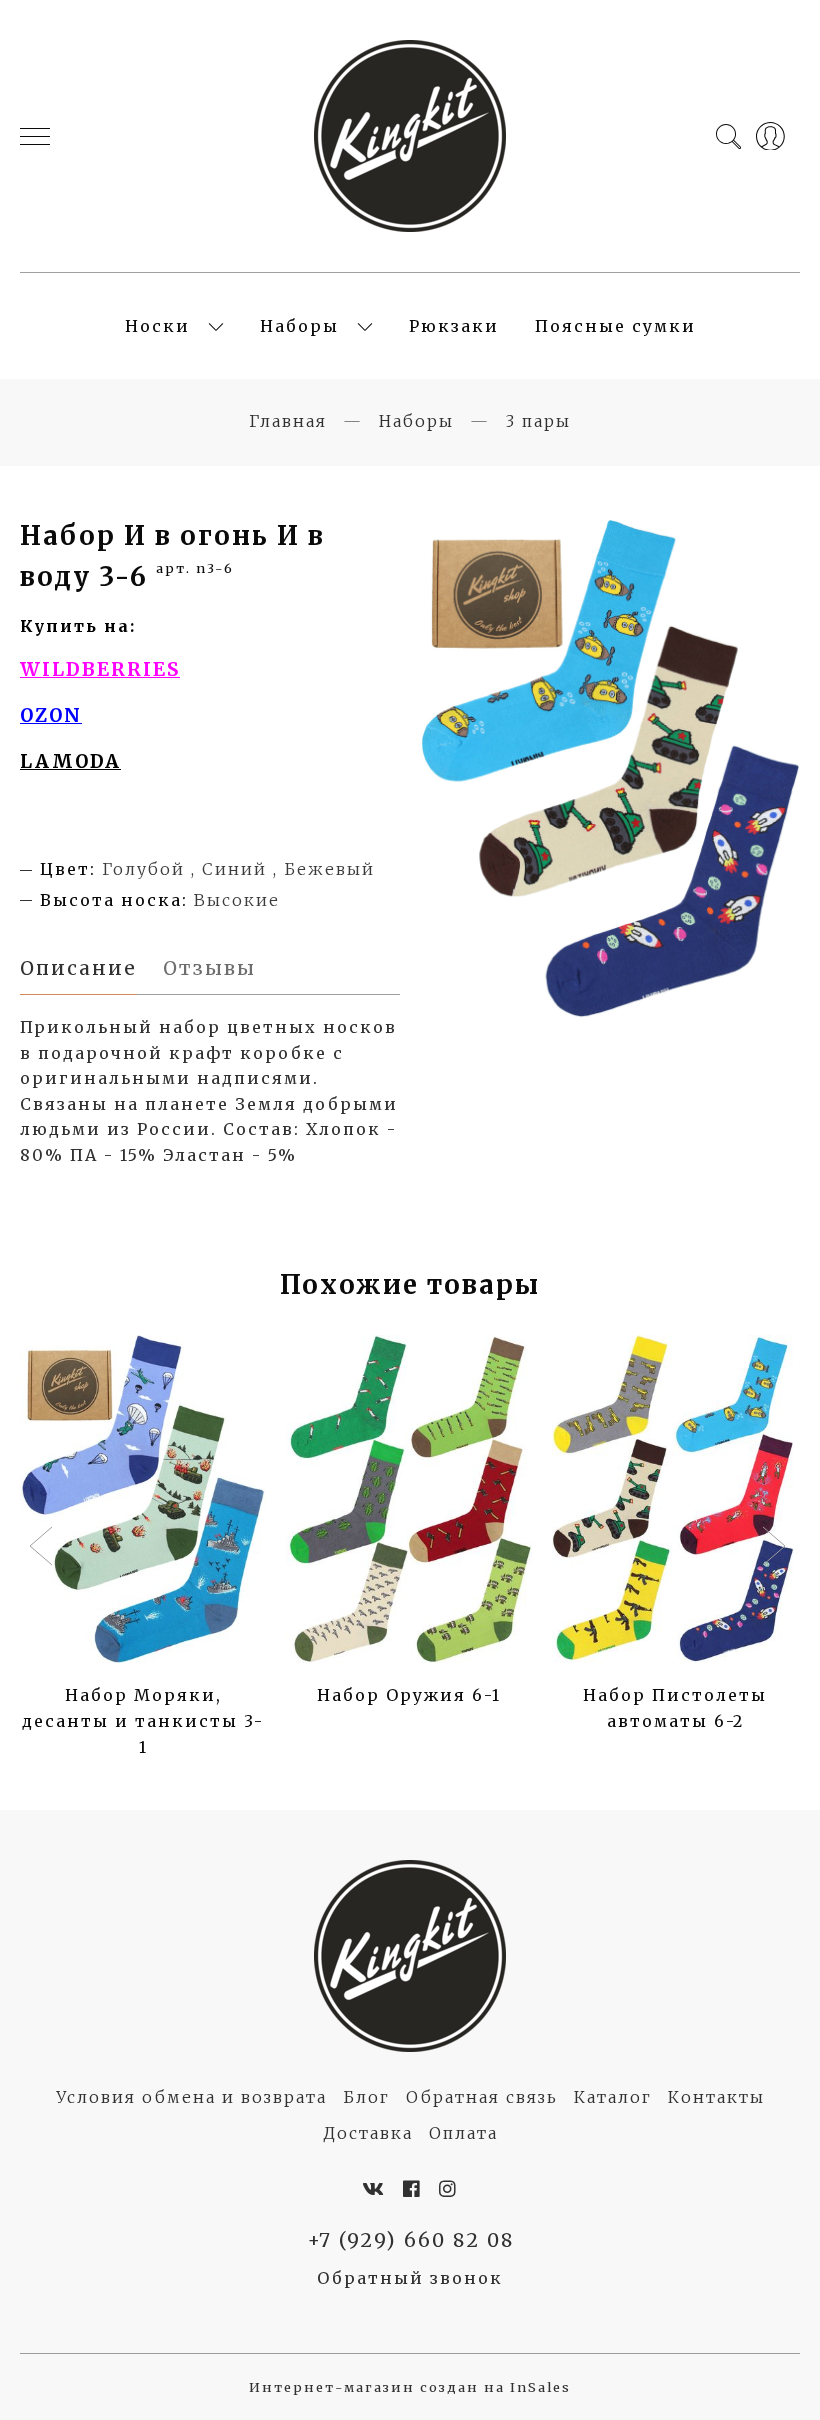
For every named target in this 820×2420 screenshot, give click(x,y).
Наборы (299, 326)
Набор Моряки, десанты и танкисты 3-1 (143, 1720)
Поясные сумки (615, 326)
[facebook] (412, 2189)
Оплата (463, 2133)
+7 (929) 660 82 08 (410, 2240)
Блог (366, 2097)
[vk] (374, 2189)
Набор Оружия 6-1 (409, 1695)
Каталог (613, 2097)
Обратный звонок (410, 2278)
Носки (157, 326)
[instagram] (448, 2189)
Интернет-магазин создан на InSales (410, 2387)
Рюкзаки (454, 326)
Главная (288, 421)
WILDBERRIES (100, 669)
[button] (43, 1548)
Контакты (716, 2097)
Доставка (368, 2133)
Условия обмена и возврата (191, 2097)
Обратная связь (482, 2097)
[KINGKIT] (410, 136)
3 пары (538, 421)
